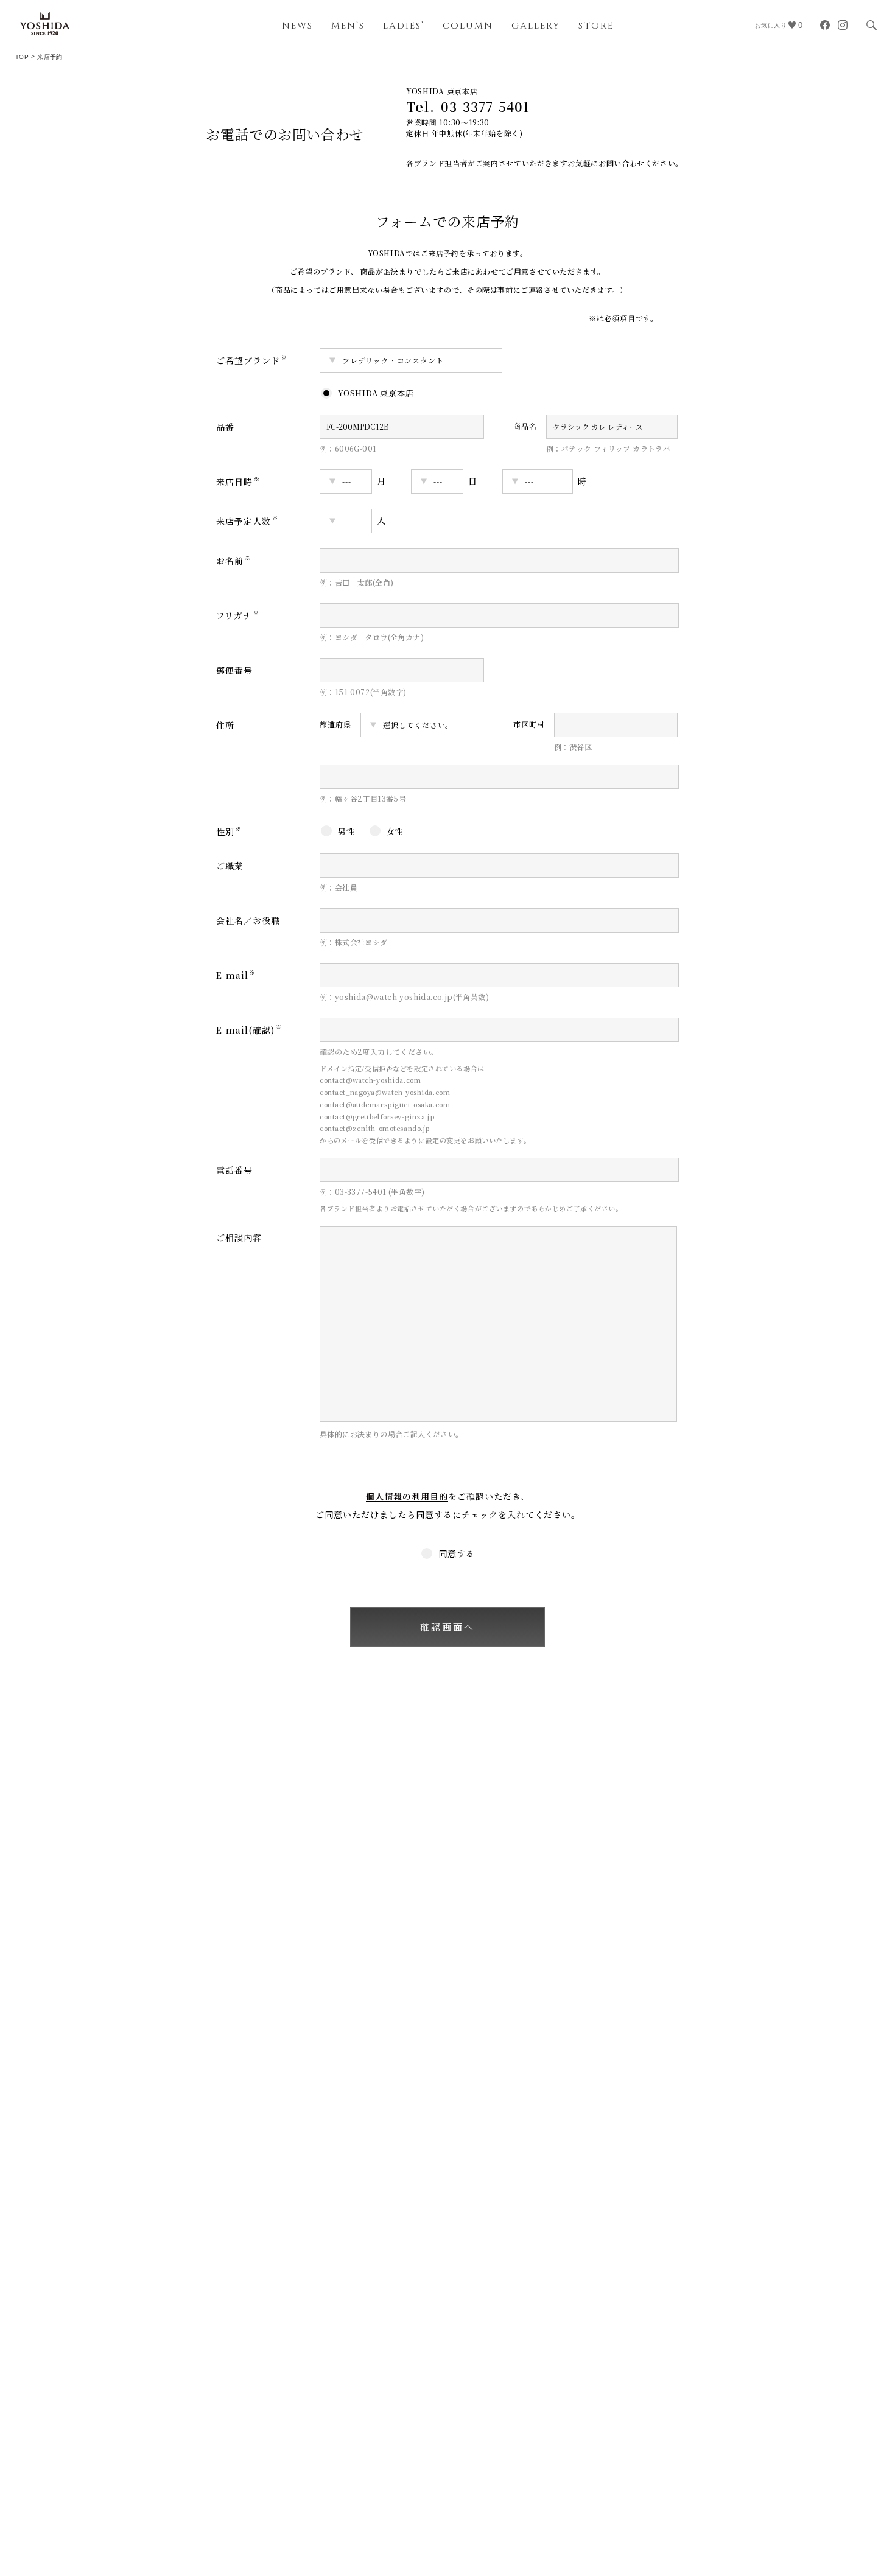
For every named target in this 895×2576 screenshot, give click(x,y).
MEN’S (348, 26)
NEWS (297, 26)
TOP (22, 57)
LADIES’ (404, 26)
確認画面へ (447, 1627)
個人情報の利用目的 (407, 1496)
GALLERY (536, 26)
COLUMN (468, 26)
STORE (596, 26)
